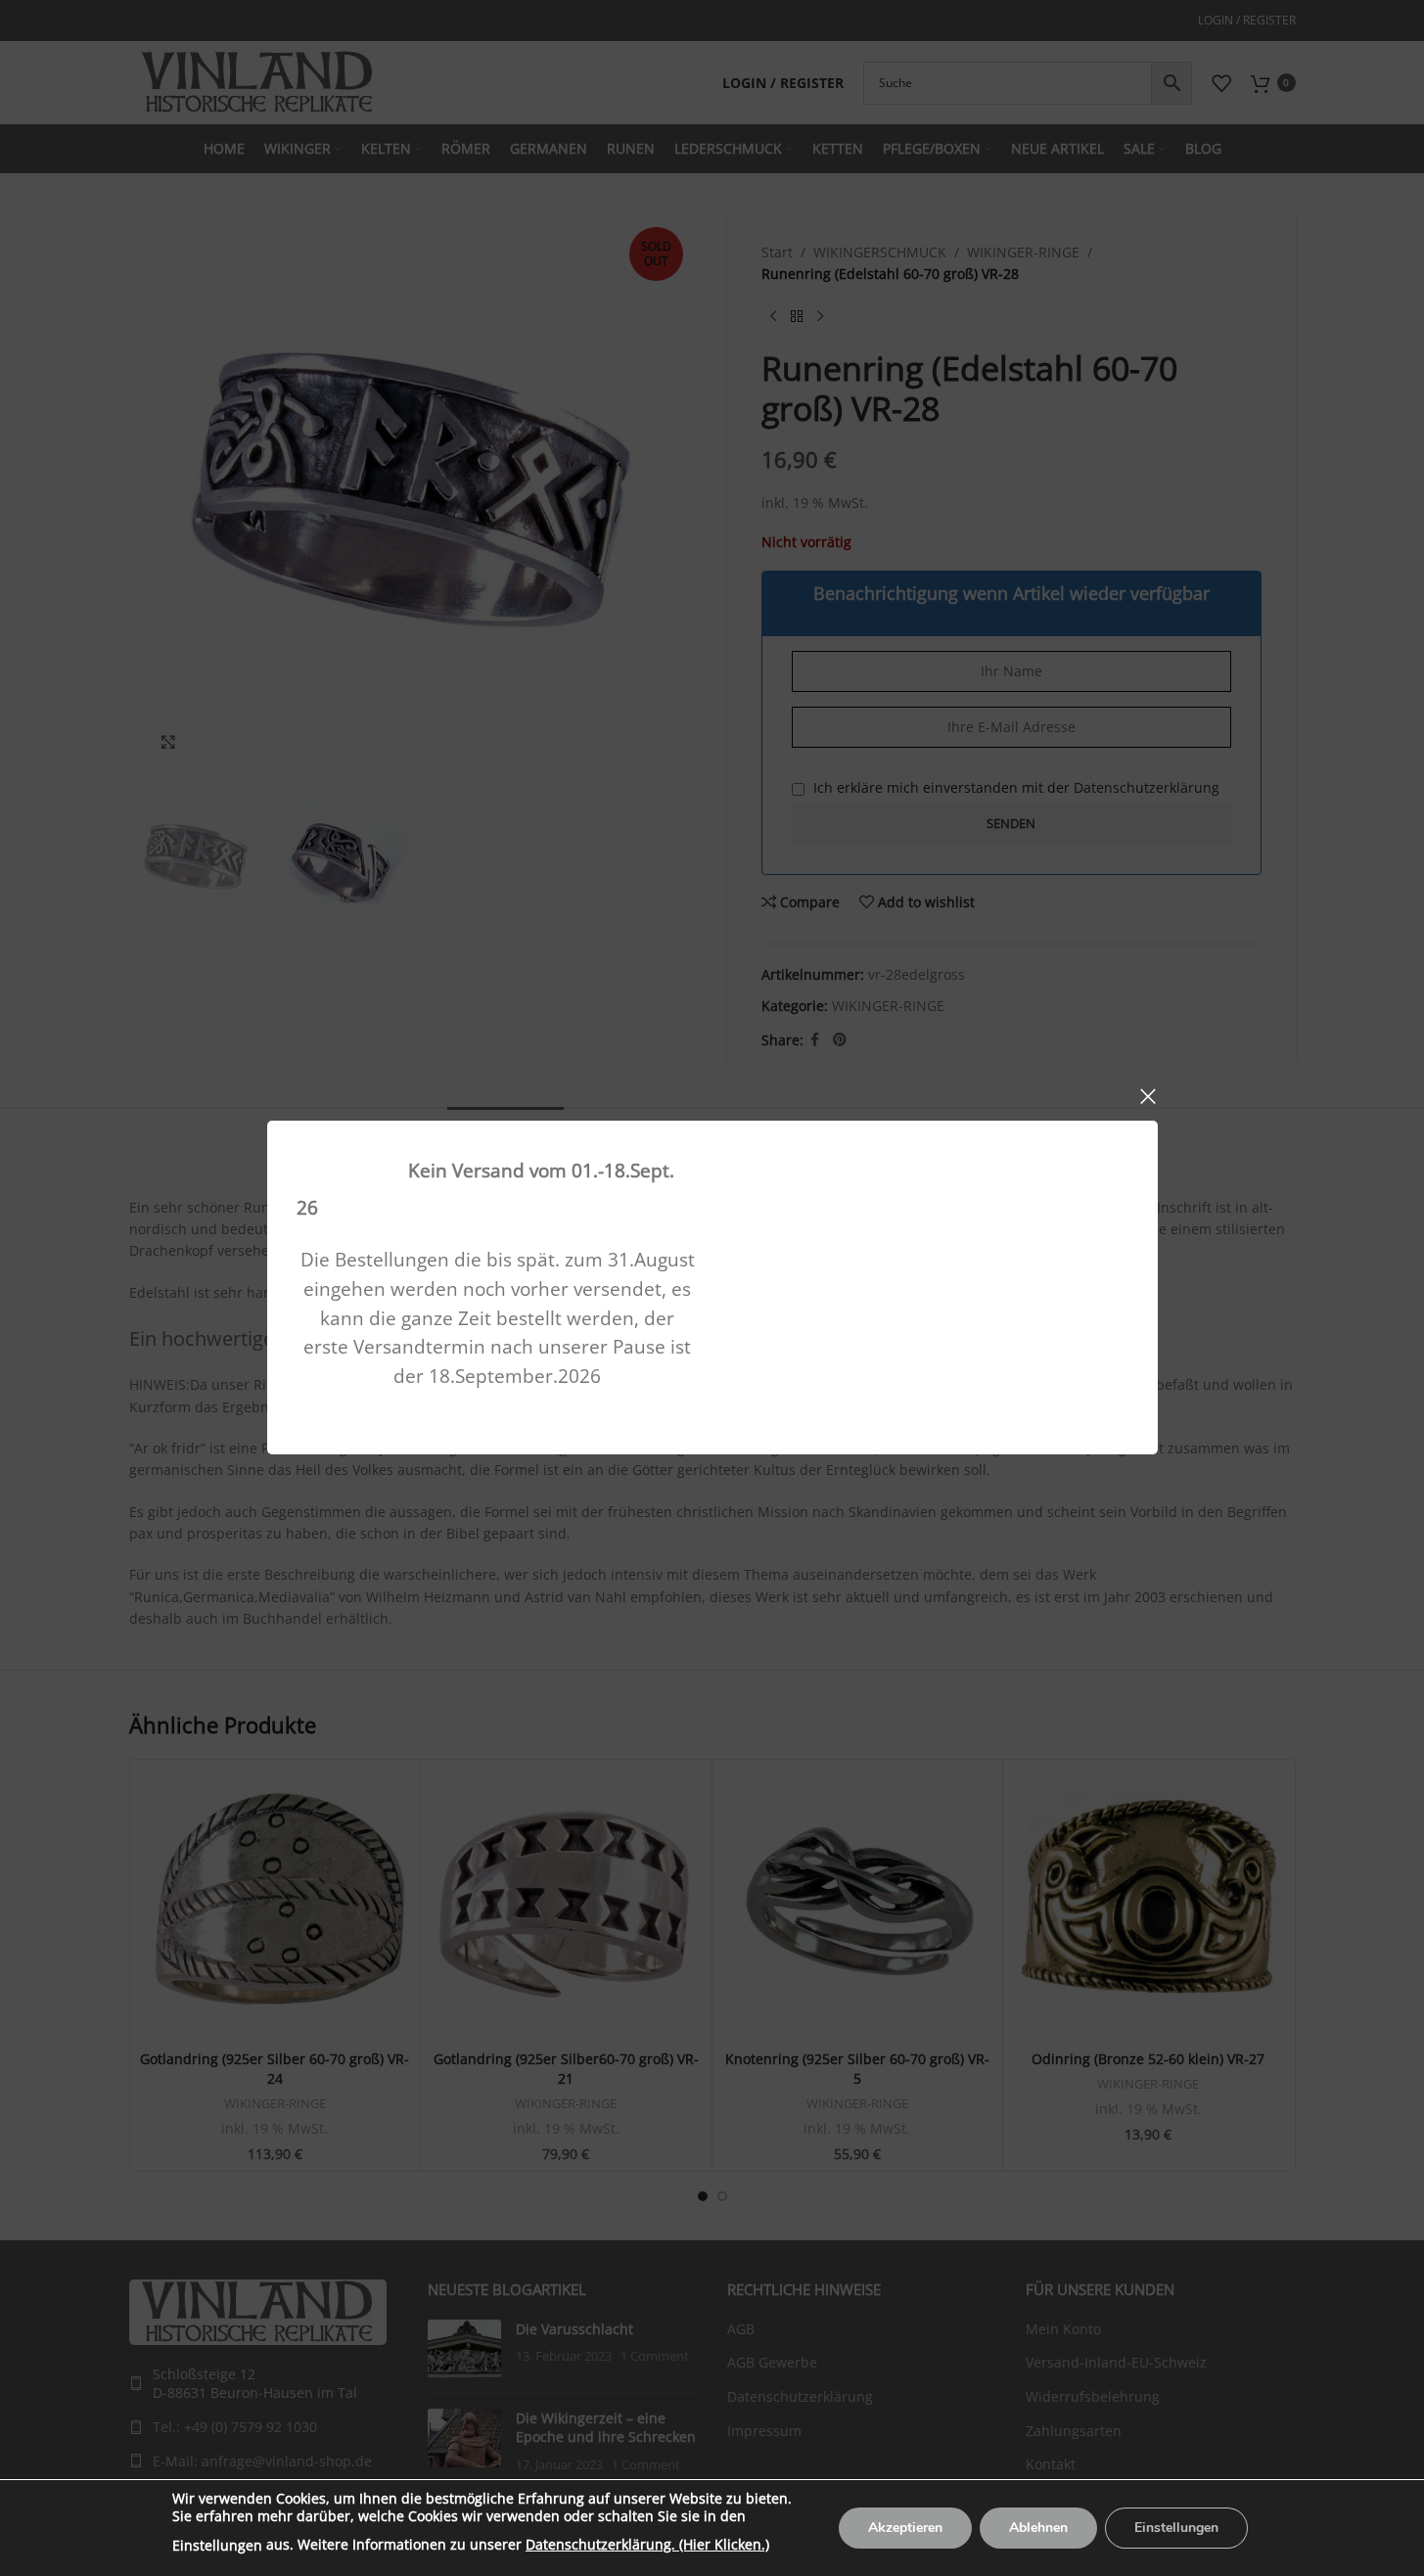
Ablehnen (1038, 2528)
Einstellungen (217, 2545)
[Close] (1148, 1096)
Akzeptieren (905, 2528)
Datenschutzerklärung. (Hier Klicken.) (647, 2544)
